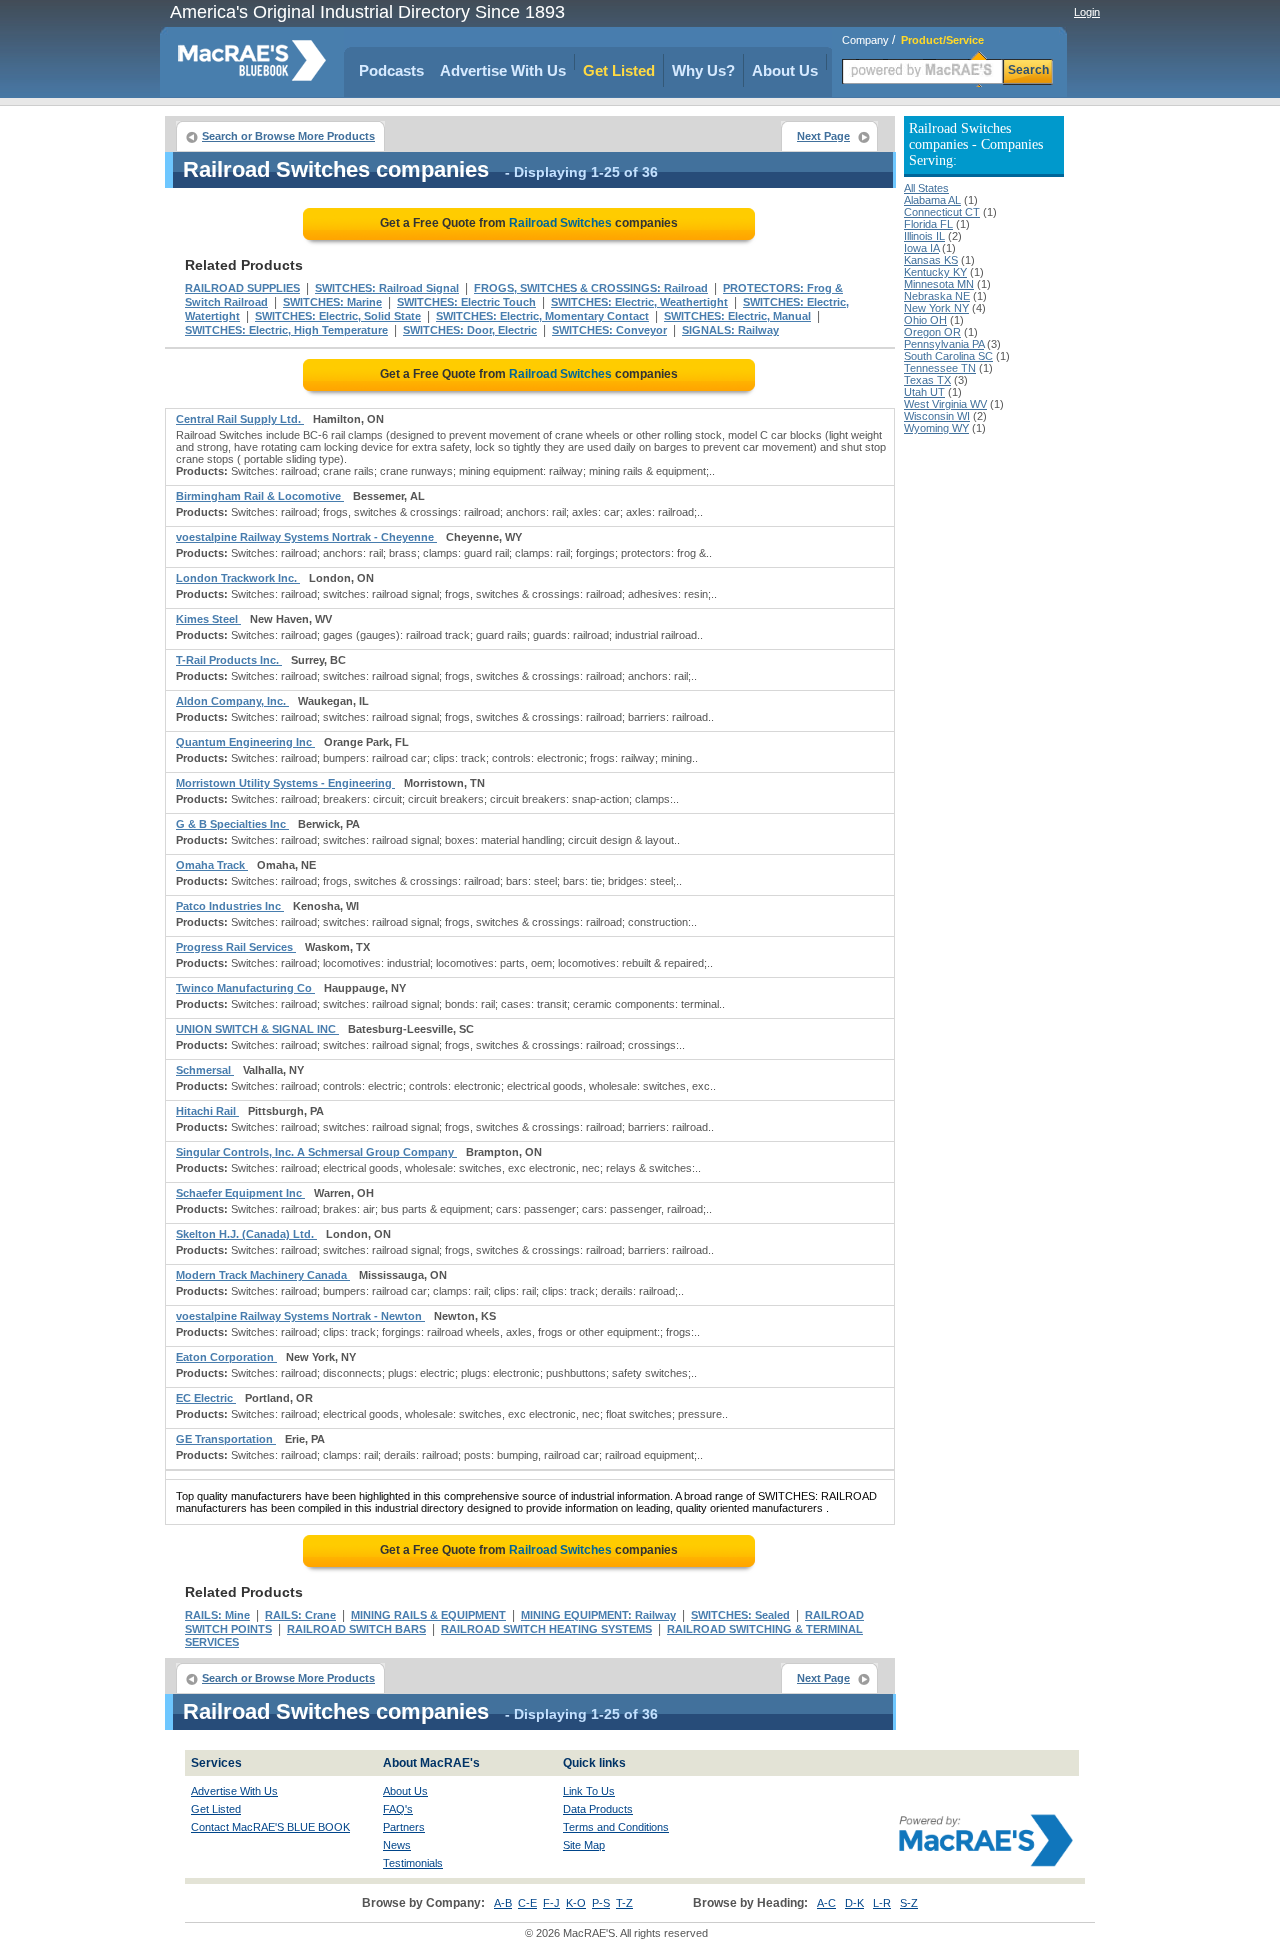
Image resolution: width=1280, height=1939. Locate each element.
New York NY (936, 308)
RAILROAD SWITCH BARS (356, 1629)
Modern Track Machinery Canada (263, 1275)
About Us (785, 70)
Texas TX (927, 380)
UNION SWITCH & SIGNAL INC (257, 1029)
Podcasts (391, 70)
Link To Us (589, 1791)
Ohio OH (925, 320)
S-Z (909, 1903)
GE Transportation (226, 1439)
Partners (404, 1827)
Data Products (598, 1809)
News (397, 1845)
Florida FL (928, 224)
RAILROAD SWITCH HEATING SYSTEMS (546, 1629)
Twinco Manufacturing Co (245, 988)
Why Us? (703, 70)
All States (926, 188)
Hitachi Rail (207, 1111)
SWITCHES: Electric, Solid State (338, 316)
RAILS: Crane (300, 1615)
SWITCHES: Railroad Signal (387, 288)
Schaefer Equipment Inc (240, 1193)
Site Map (584, 1845)
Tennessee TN (940, 368)
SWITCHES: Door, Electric (470, 330)
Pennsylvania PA (944, 344)
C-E (527, 1903)
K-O (576, 1903)
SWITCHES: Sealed (740, 1615)
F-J (551, 1903)
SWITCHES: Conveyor (609, 330)
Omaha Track (212, 865)
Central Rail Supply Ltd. (240, 419)
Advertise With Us (503, 70)
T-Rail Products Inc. (229, 660)
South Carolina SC (948, 356)
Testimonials (413, 1863)
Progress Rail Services (236, 947)
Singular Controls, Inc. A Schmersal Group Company (316, 1152)
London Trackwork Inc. (238, 578)
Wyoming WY (936, 428)
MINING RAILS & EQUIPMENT (428, 1615)
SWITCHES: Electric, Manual (737, 316)
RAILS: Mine (217, 1615)
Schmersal (205, 1070)
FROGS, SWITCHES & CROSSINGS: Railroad (591, 288)
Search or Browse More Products (288, 136)
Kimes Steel (208, 619)
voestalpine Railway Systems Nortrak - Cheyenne (306, 537)
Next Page (823, 136)
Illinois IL (924, 236)
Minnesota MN (939, 284)
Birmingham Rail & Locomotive (260, 496)
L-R (882, 1903)
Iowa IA (921, 248)
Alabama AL (932, 200)
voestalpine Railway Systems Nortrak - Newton (300, 1316)
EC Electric (206, 1398)
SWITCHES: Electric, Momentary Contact (542, 316)
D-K (854, 1903)
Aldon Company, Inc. (232, 701)
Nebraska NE (937, 296)
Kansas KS (931, 260)
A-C (826, 1903)
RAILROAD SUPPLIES (242, 288)
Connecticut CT (942, 212)
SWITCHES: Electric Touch (466, 302)
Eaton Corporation (226, 1357)
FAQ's (398, 1809)
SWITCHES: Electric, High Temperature (286, 330)
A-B (503, 1903)
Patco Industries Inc (230, 906)
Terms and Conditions (616, 1827)
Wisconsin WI (937, 416)
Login (1087, 12)
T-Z (624, 1903)
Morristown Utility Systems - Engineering (285, 783)
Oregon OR (932, 332)
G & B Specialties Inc (232, 824)
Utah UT (924, 392)
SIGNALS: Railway (730, 330)
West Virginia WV (945, 404)
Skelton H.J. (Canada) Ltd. (246, 1234)
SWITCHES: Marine (332, 302)
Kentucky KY (935, 272)
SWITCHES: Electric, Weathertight (639, 302)
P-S (601, 1903)
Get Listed (619, 70)
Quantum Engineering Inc (245, 742)
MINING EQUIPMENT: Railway (598, 1615)
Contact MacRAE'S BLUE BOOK (270, 1827)
